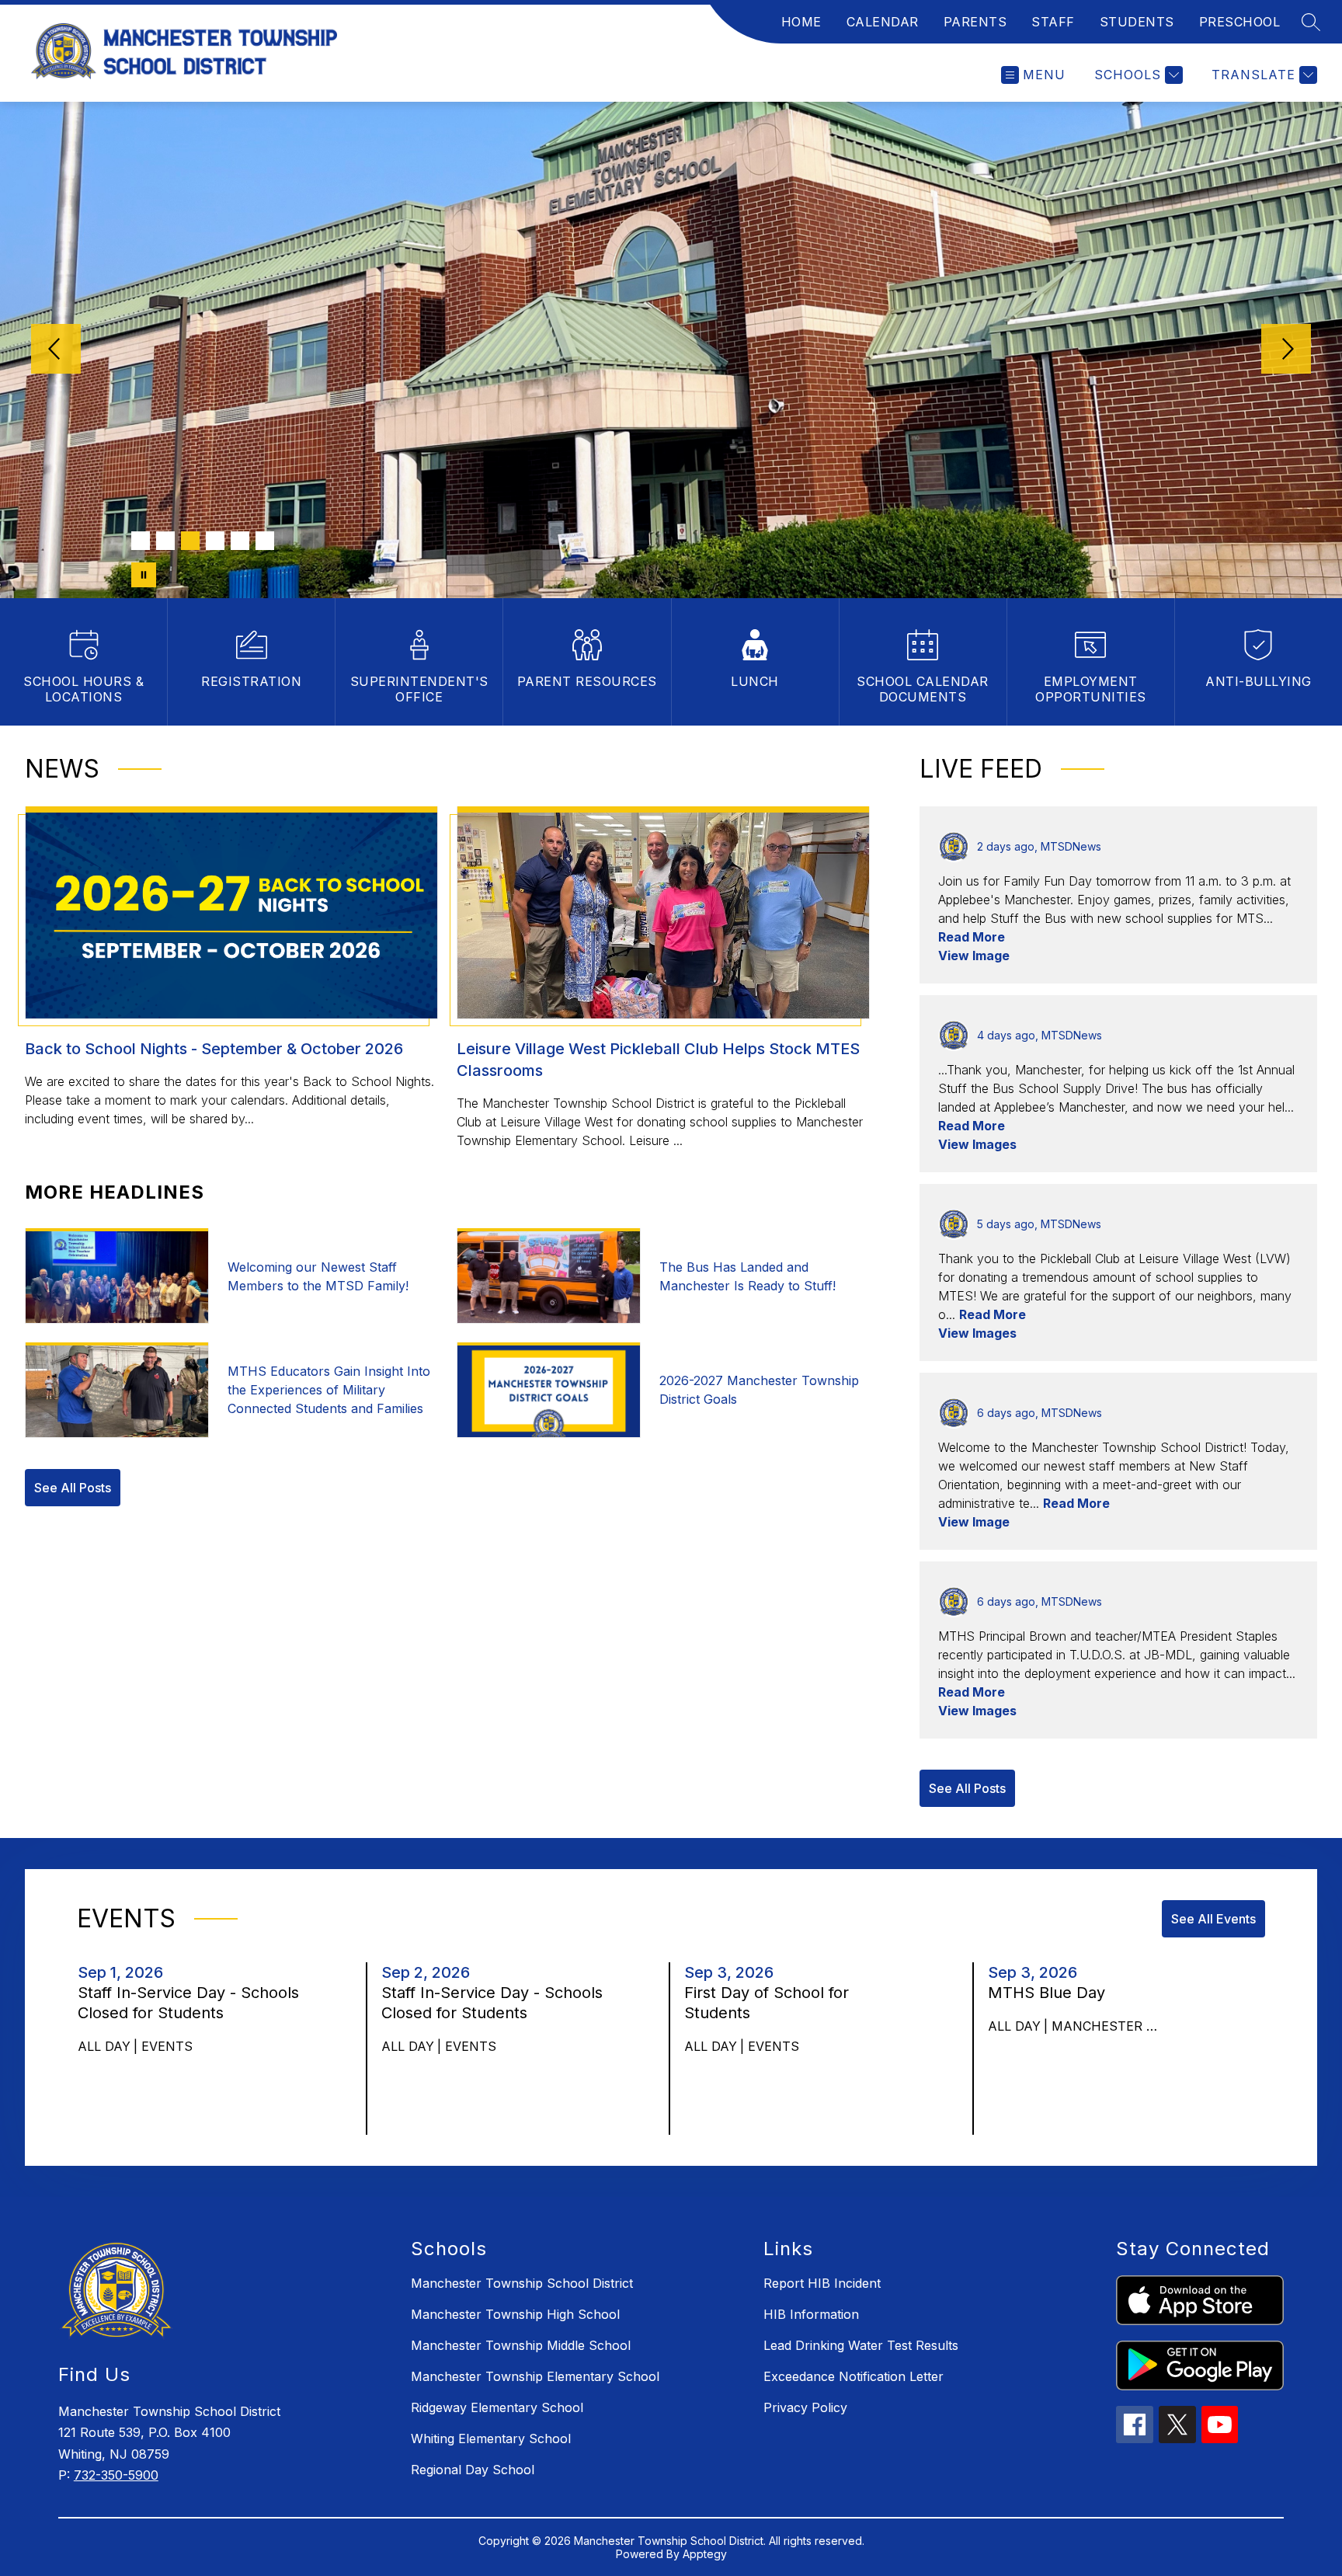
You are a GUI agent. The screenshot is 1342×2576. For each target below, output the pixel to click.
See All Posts (73, 1488)
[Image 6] (265, 541)
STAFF (1053, 22)
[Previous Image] (56, 350)
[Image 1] (141, 541)
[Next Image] (1286, 350)
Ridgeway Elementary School (497, 2407)
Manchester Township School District (522, 2283)
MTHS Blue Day (1051, 1993)
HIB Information (811, 2314)
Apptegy (705, 2554)
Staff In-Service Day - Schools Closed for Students (188, 2003)
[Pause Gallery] (144, 575)
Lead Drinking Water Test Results (861, 2345)
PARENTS (975, 22)
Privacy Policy (805, 2407)
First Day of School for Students (767, 2003)
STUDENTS (1137, 22)
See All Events (1213, 1919)
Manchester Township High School (515, 2314)
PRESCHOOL (1240, 22)
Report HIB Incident (822, 2283)
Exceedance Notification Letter (854, 2376)
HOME (801, 22)
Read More (972, 937)
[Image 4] (215, 541)
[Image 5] (240, 541)
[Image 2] (165, 541)
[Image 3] (190, 541)
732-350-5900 (116, 2475)
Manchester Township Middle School (521, 2345)
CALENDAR (883, 22)
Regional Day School (473, 2470)
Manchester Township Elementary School (535, 2376)
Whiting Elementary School (491, 2438)
